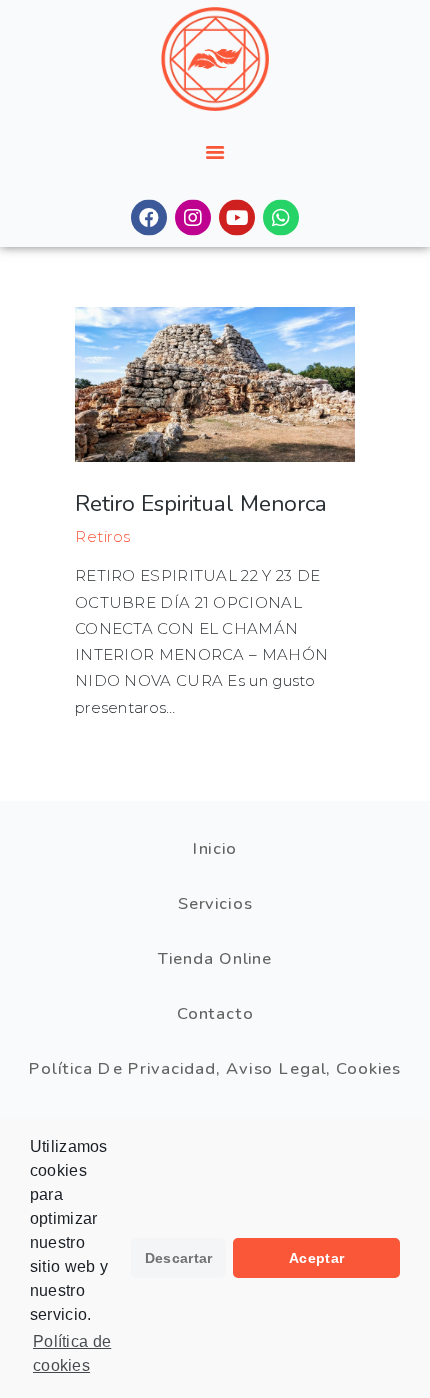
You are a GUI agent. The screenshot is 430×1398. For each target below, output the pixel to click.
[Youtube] (237, 218)
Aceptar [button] (316, 1258)
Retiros (103, 536)
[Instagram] (193, 218)
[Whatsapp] (281, 218)
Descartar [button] (179, 1258)
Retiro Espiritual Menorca (201, 503)
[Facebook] (149, 218)
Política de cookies (72, 1353)
